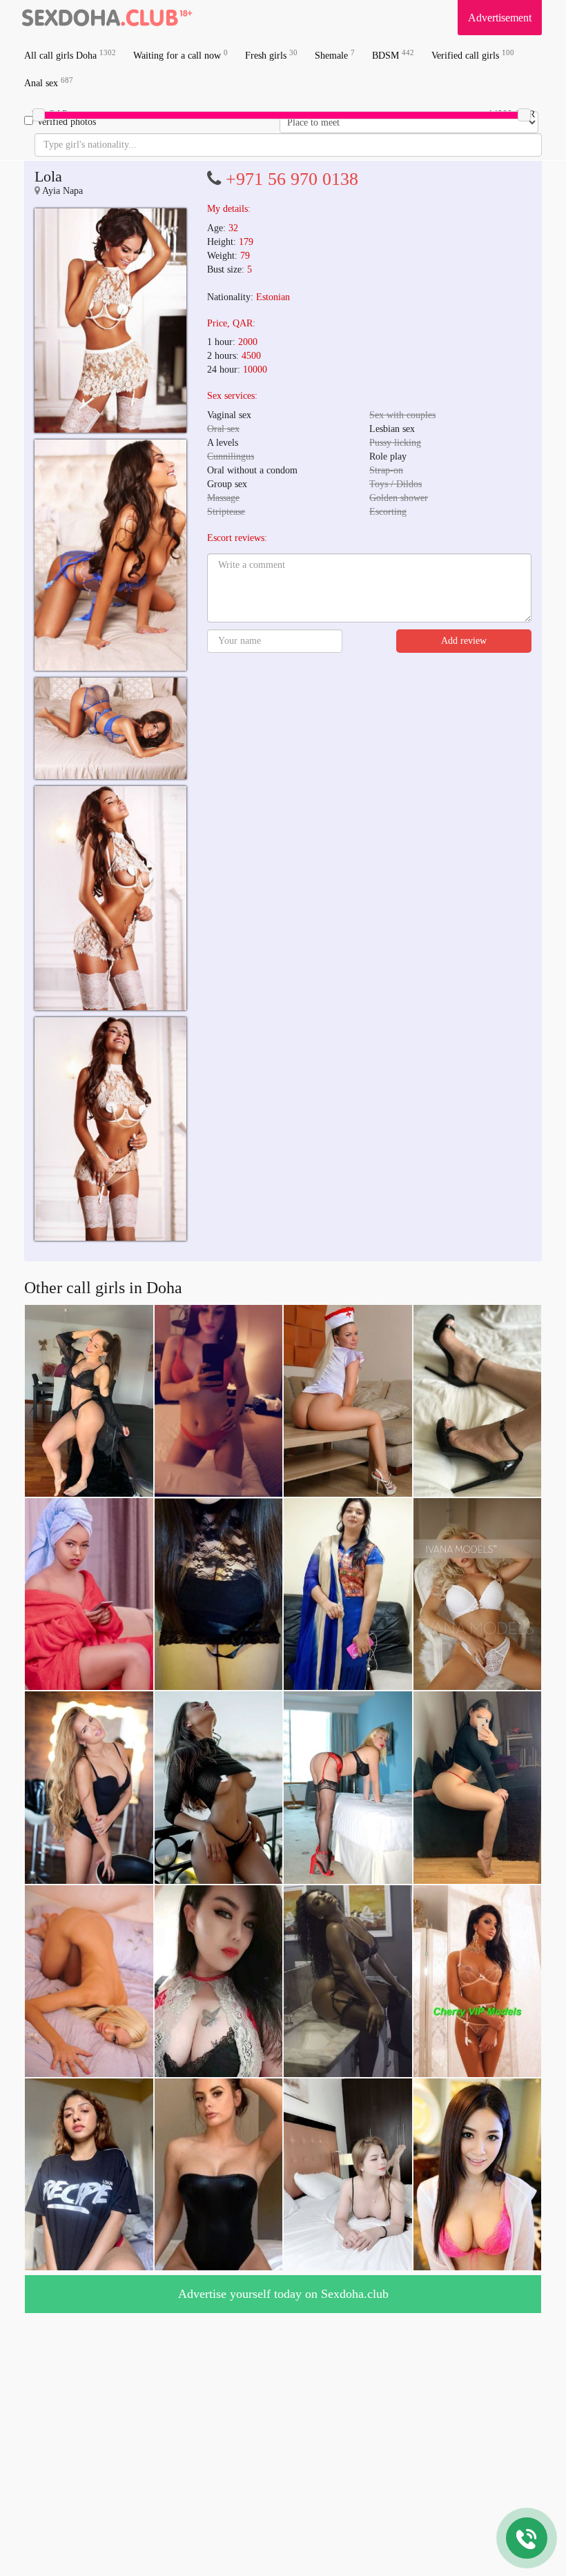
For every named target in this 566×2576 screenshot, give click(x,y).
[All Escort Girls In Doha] (107, 17)
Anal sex (49, 82)
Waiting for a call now (180, 55)
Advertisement (500, 18)
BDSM (393, 55)
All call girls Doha (70, 55)
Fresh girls (271, 55)
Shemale (335, 55)
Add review (464, 641)
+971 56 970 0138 (292, 179)
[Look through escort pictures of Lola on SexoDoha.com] (110, 321)
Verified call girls (473, 55)
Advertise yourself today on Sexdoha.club (283, 2294)
